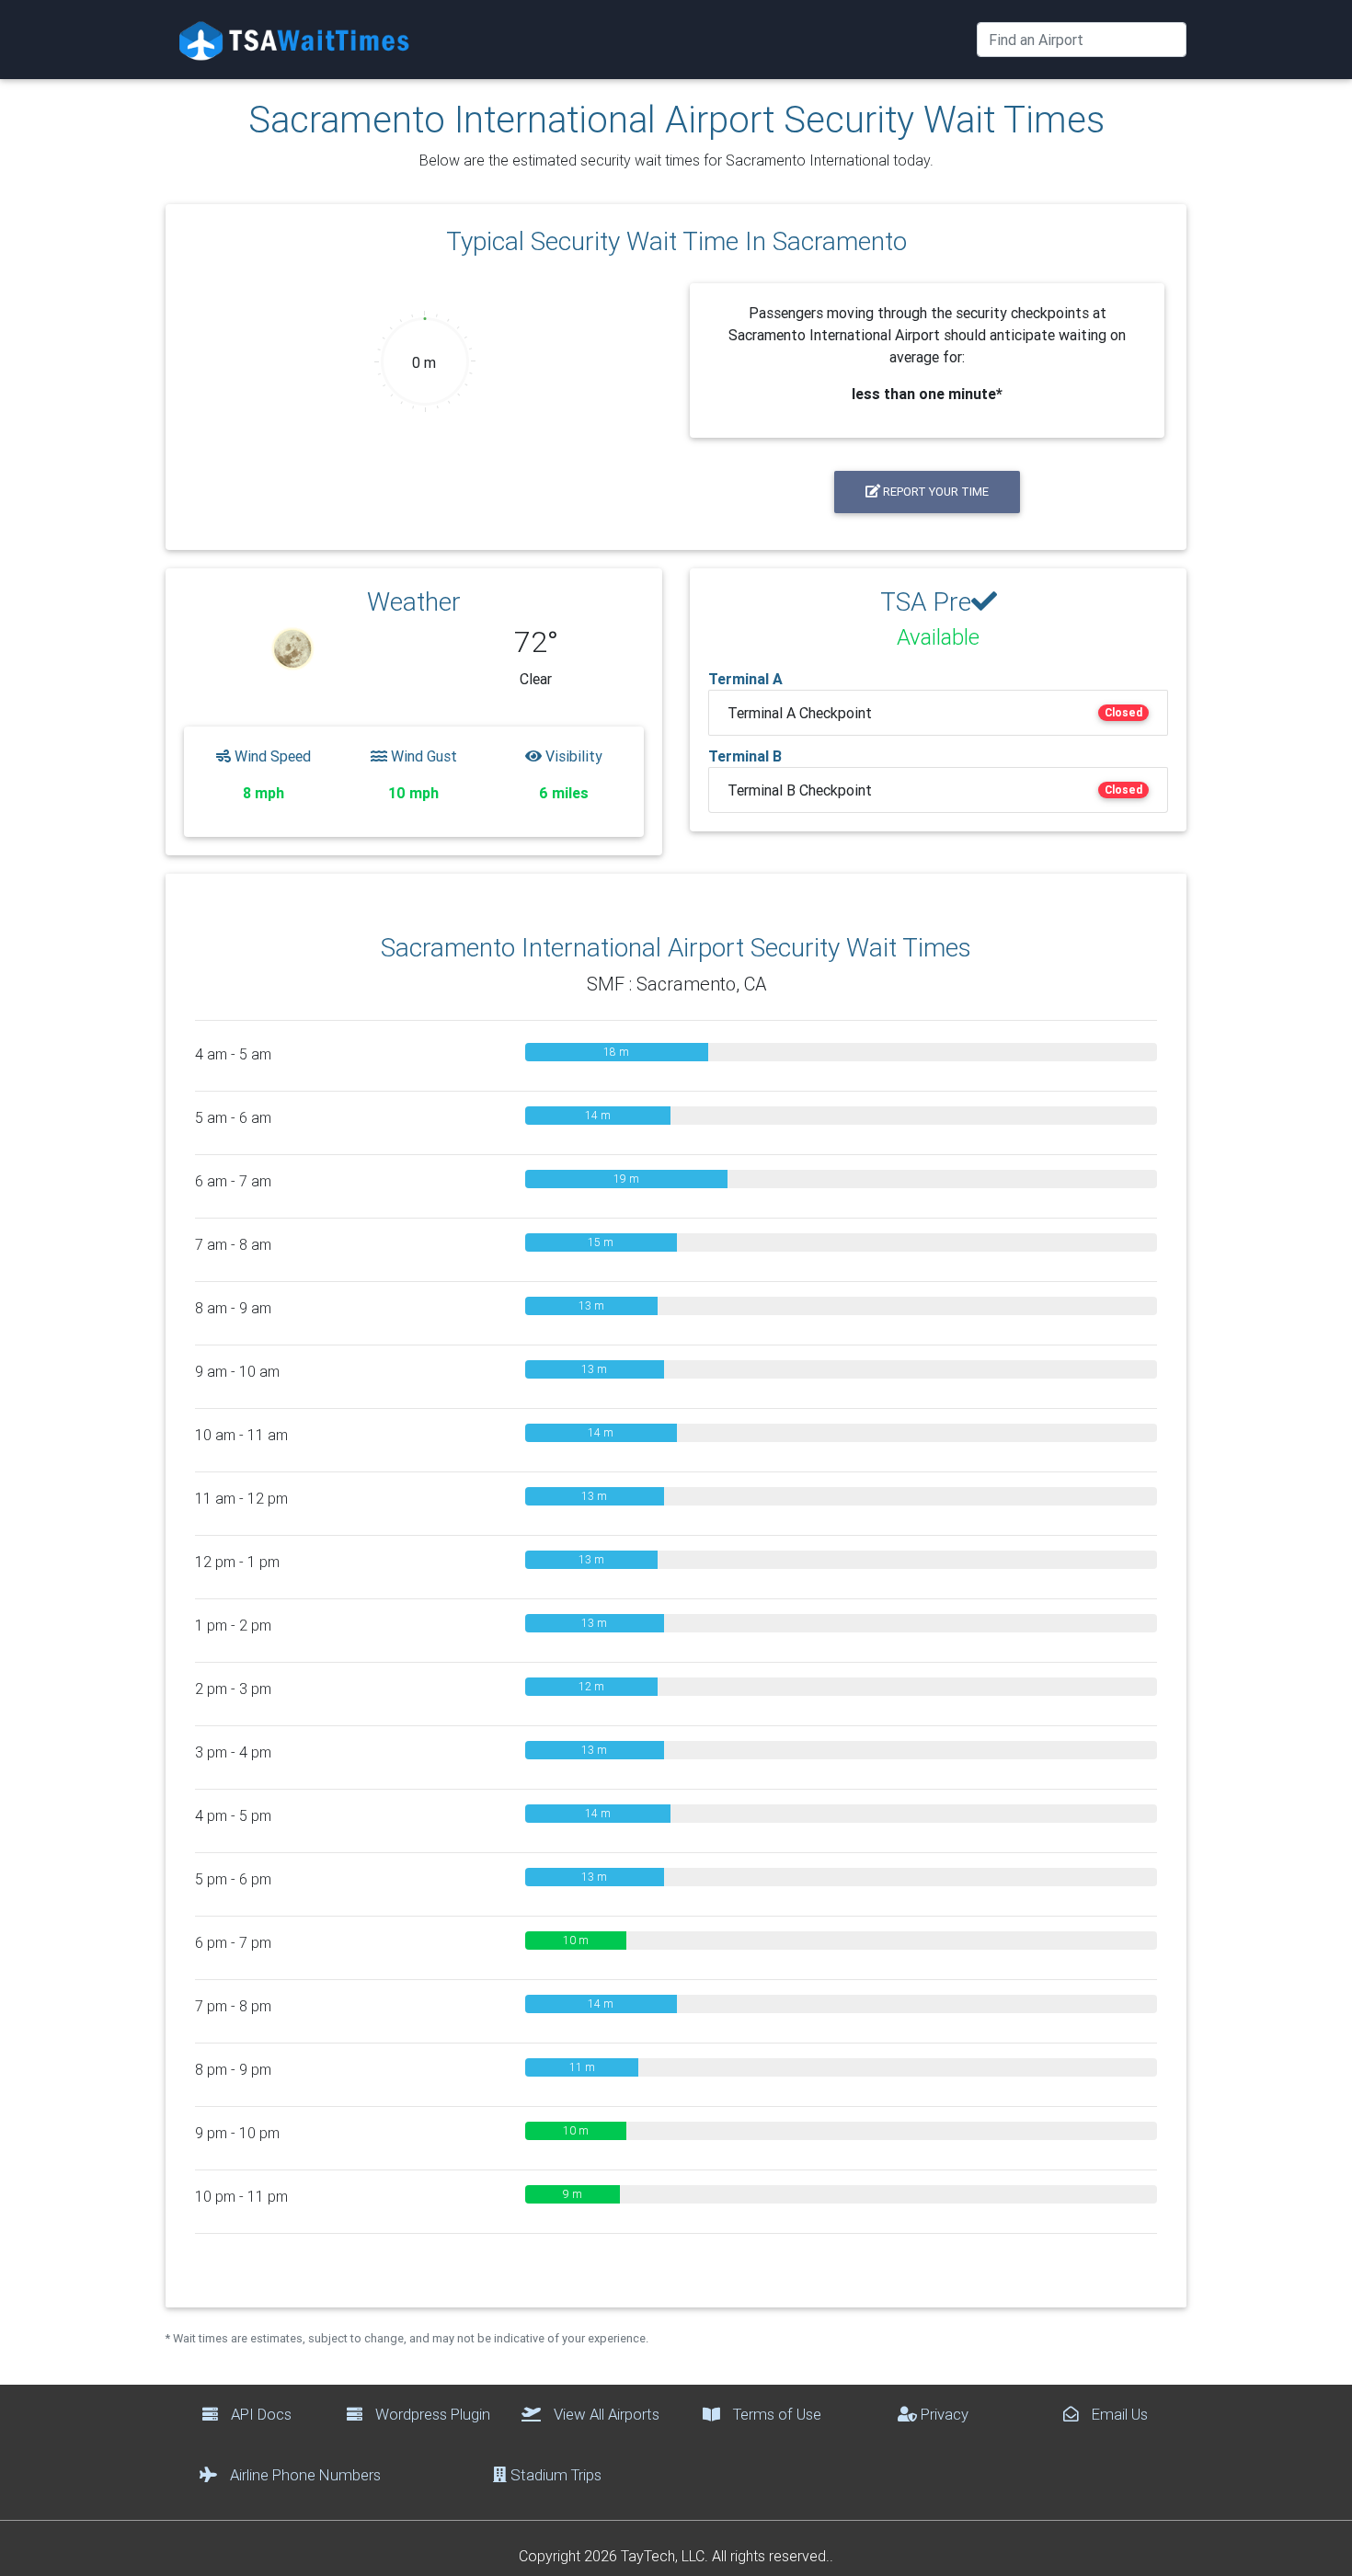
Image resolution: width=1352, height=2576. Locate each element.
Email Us (1118, 2414)
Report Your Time (934, 492)
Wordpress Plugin (431, 2414)
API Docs (259, 2414)
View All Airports (605, 2414)
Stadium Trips (554, 2475)
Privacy (943, 2414)
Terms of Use (775, 2414)
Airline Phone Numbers (304, 2475)
